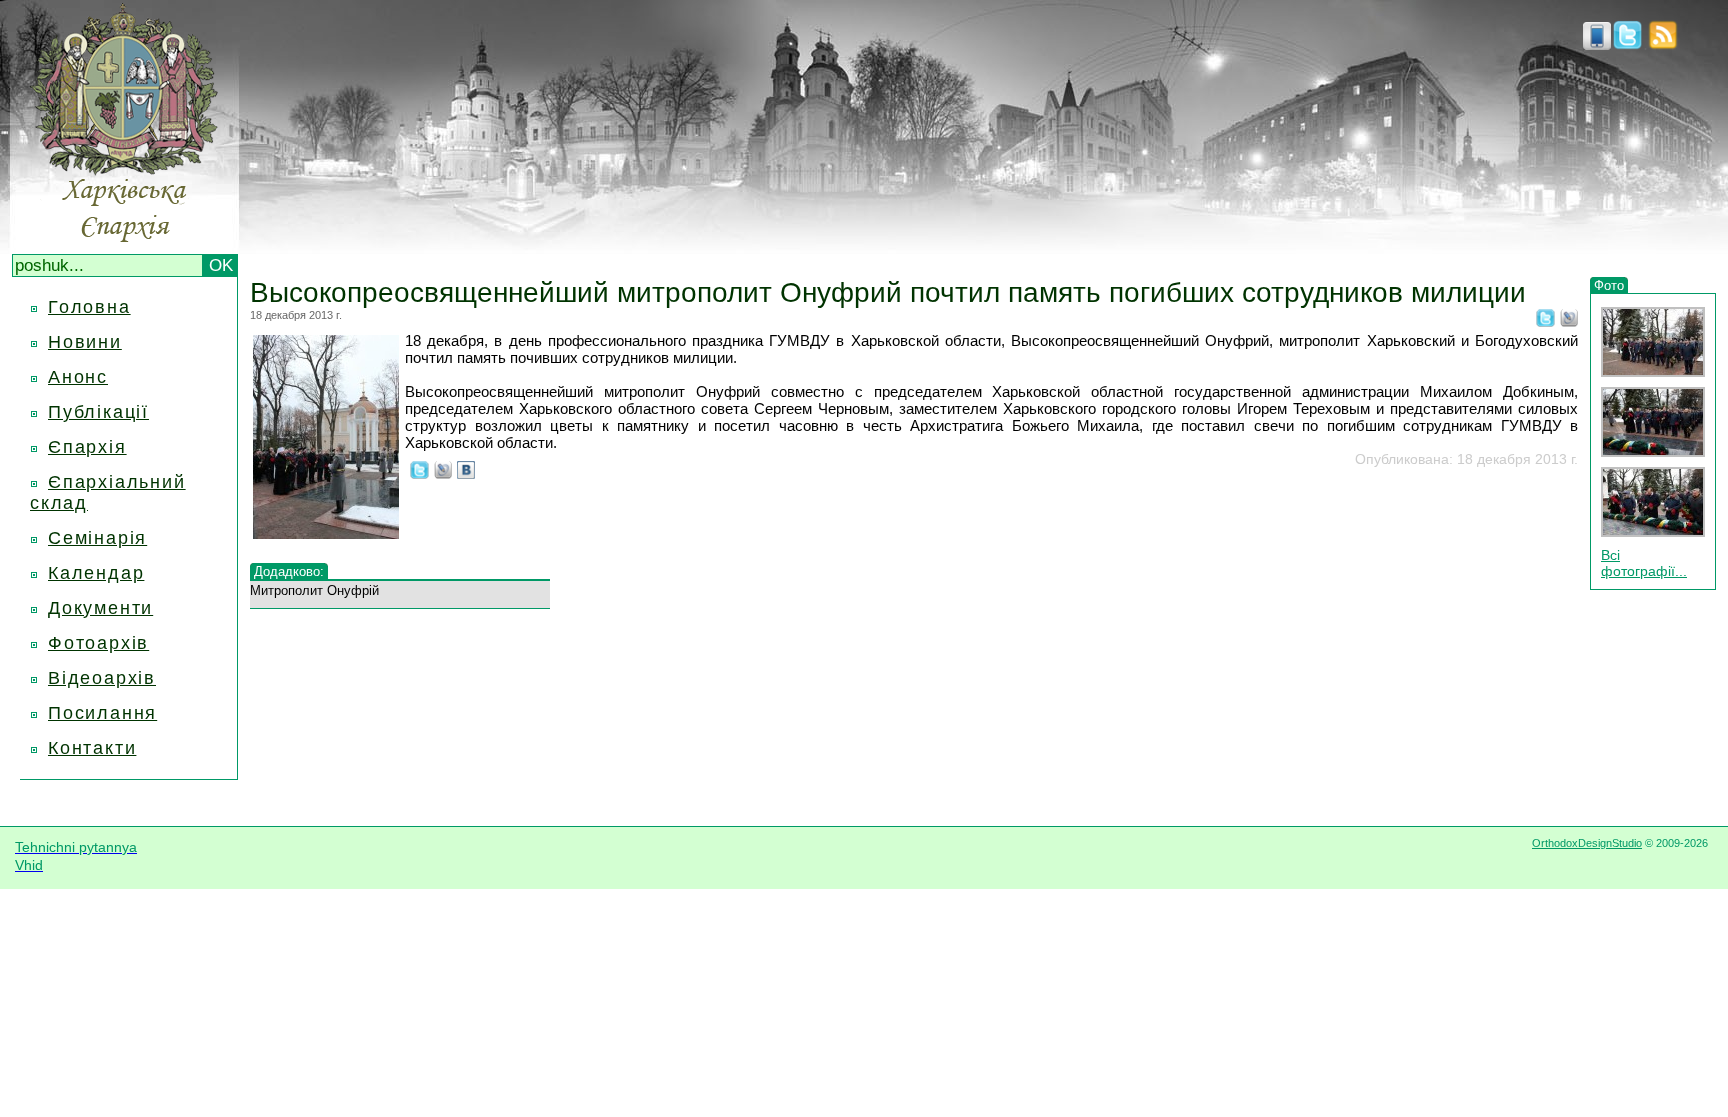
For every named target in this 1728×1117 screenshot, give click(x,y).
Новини (85, 342)
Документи (100, 608)
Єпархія (87, 447)
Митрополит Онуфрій (314, 590)
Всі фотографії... (1644, 563)
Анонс (78, 377)
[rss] (1663, 44)
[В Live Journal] (1569, 321)
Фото (1609, 285)
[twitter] (1627, 44)
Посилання (102, 713)
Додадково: (289, 571)
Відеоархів (102, 678)
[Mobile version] (1597, 44)
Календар (96, 573)
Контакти (92, 748)
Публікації (98, 412)
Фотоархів (98, 643)
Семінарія (97, 538)
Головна (89, 307)
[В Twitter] (1545, 321)
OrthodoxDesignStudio (1587, 843)
